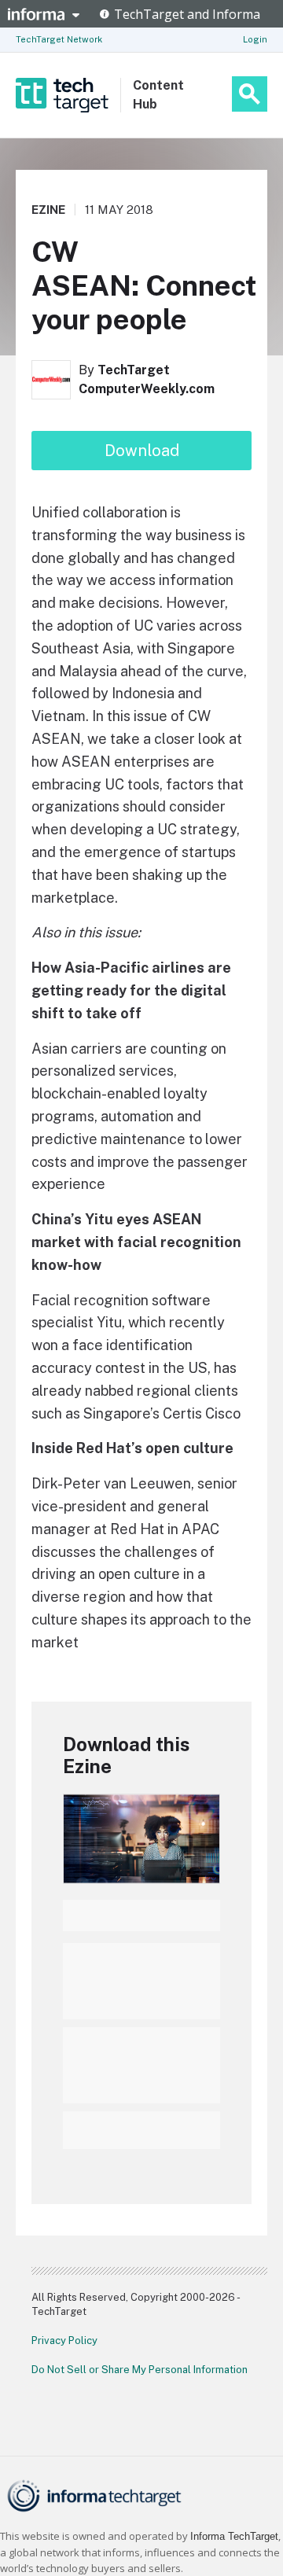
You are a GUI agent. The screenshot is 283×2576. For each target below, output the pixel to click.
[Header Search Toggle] (250, 94)
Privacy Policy (64, 2340)
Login (255, 39)
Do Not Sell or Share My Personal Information (140, 2370)
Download (142, 451)
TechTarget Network (59, 39)
